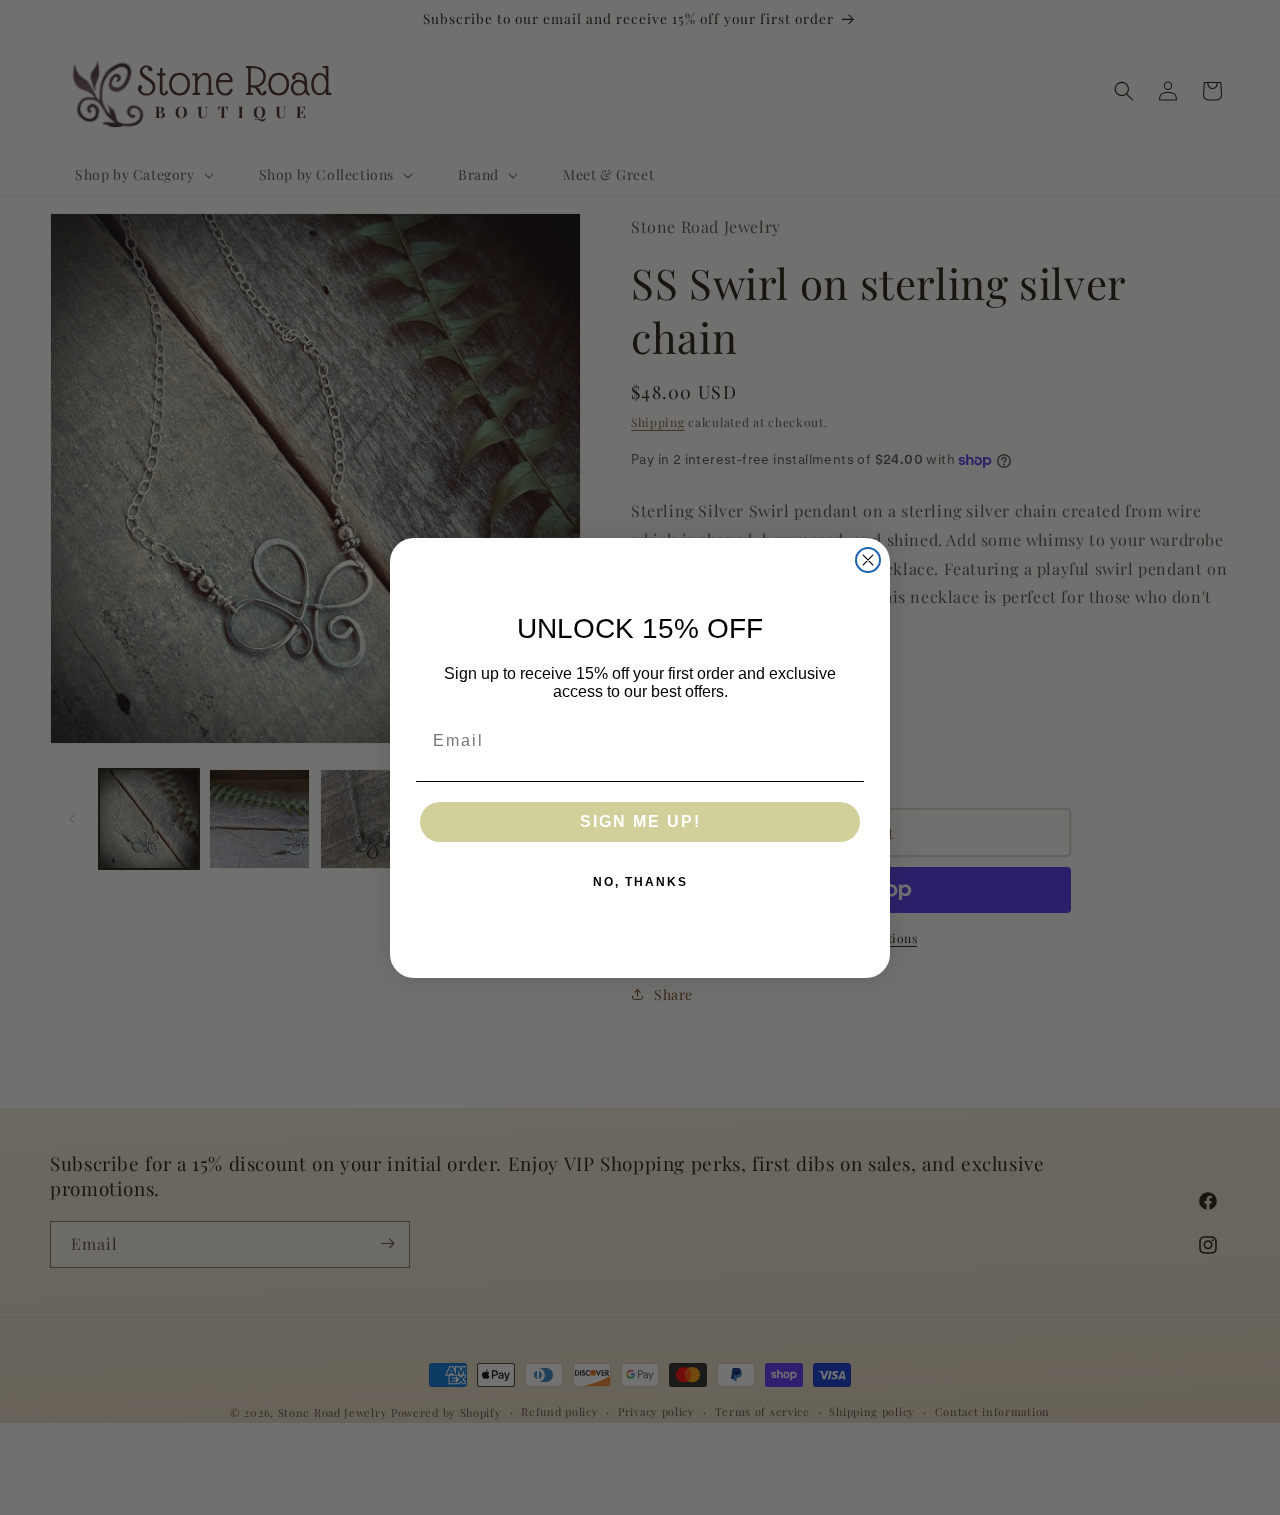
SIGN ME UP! (640, 821)
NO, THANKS (640, 882)
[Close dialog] (868, 560)
